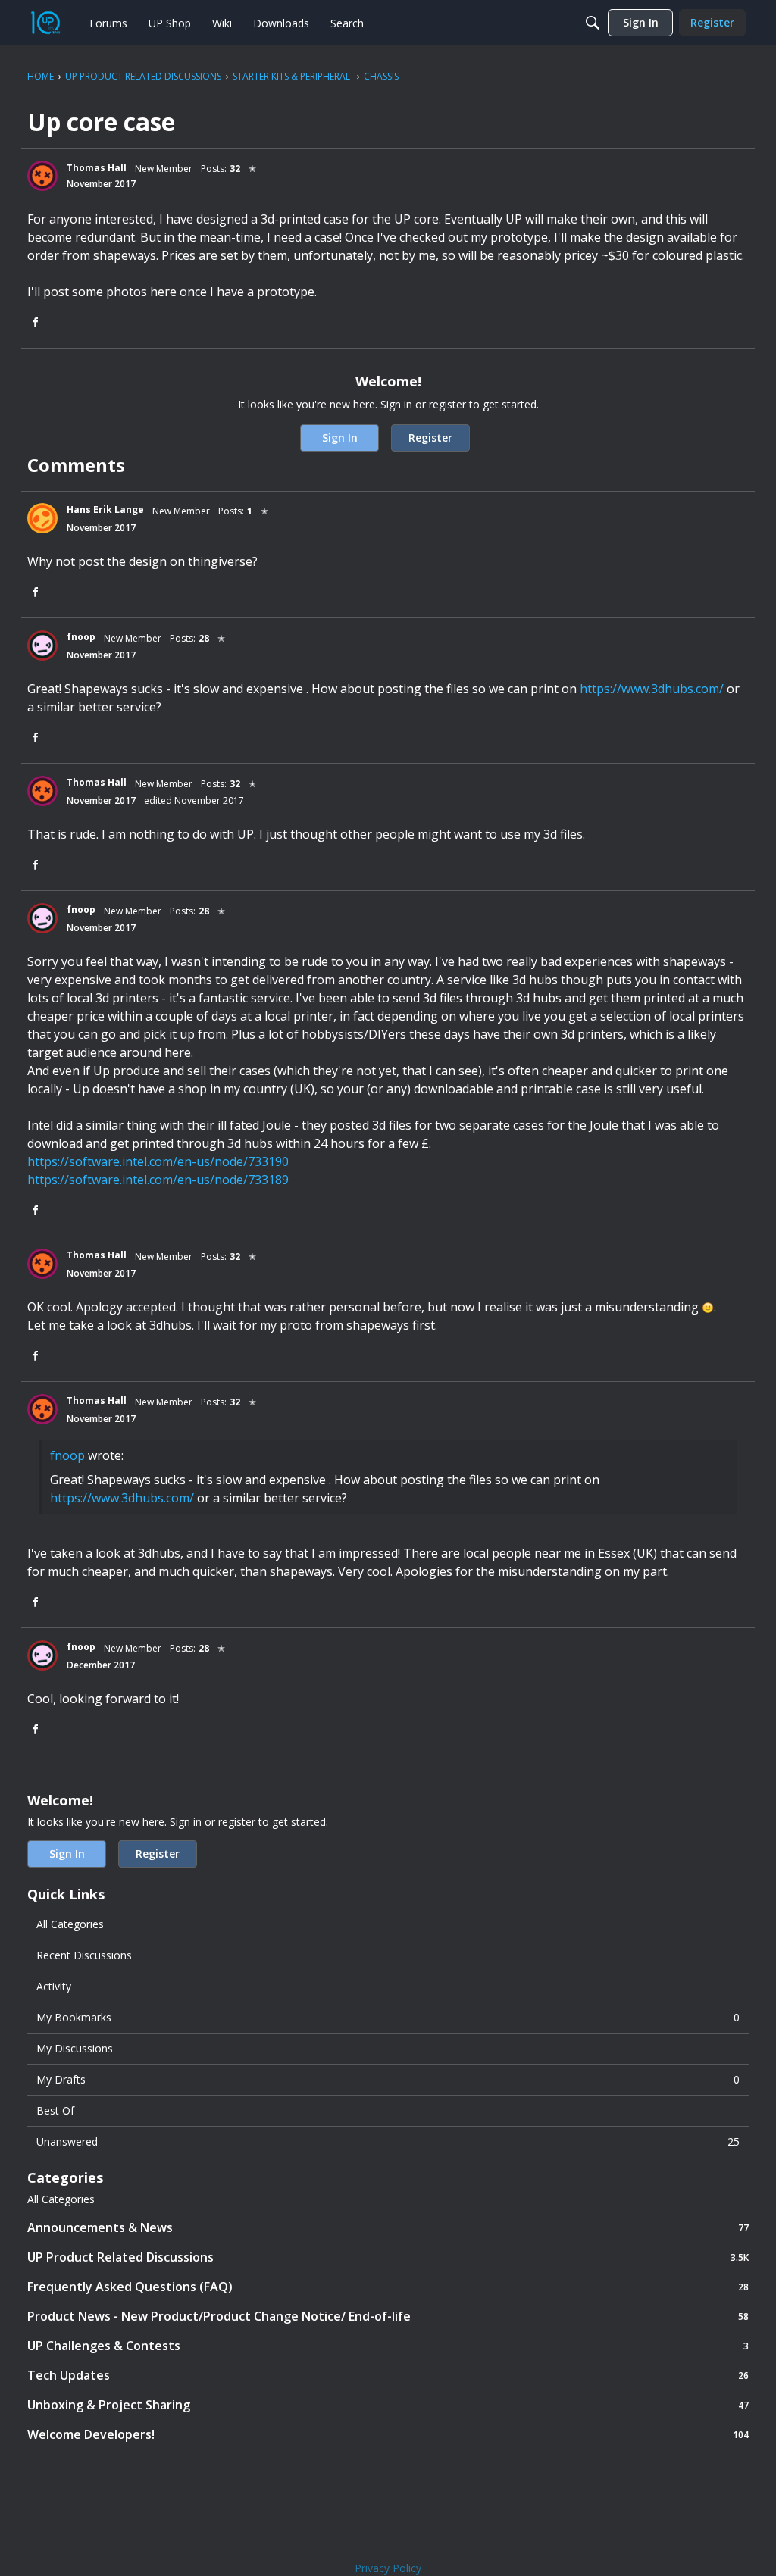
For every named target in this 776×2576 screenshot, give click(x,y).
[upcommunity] (45, 23)
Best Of (55, 2110)
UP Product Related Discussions (388, 2257)
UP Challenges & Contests (388, 2345)
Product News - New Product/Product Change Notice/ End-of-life (388, 2316)
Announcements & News (388, 2227)
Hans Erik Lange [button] (105, 510)
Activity (54, 1986)
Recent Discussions (84, 1955)
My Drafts (388, 2079)
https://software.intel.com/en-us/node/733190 (158, 1161)
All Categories (70, 1924)
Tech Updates (388, 2375)
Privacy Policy (388, 2568)
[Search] (593, 23)
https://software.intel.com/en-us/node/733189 (158, 1180)
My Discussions (75, 2048)
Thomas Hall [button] (97, 168)
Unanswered (388, 2141)
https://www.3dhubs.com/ (652, 689)
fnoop (67, 1455)
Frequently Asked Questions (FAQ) (388, 2286)
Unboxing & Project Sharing (388, 2404)
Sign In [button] (340, 438)
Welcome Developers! (388, 2434)
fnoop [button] (81, 637)
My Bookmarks (388, 2017)
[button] (42, 176)
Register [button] (430, 438)
